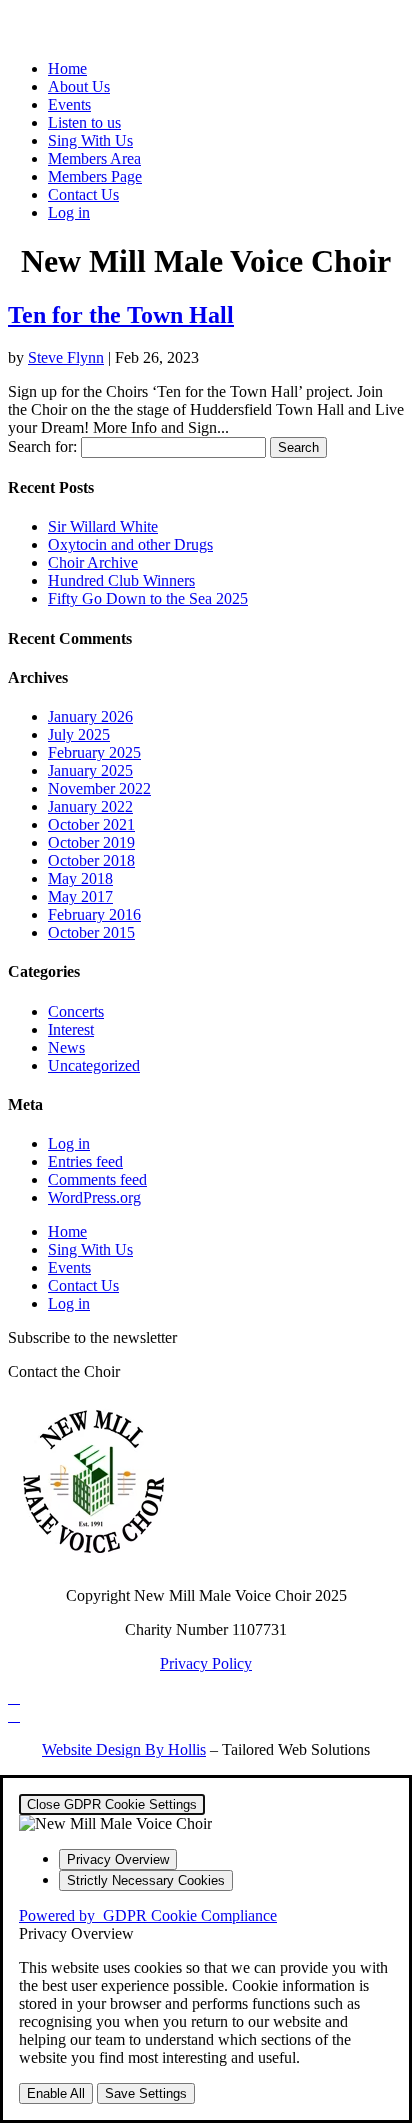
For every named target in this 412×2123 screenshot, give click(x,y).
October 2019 (91, 842)
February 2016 (94, 914)
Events (69, 104)
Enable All (56, 2093)
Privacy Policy (206, 1663)
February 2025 (94, 752)
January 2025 (90, 770)
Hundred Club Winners (121, 580)
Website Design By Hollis (124, 1749)
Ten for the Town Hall (121, 315)
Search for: (42, 446)
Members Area (94, 158)
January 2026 (90, 716)
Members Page (95, 176)
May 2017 (80, 896)
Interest (71, 1029)
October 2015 (91, 932)
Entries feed (85, 1161)
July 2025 (79, 734)
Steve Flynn (66, 357)
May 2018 (80, 878)
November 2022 (99, 788)
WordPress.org (94, 1197)
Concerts (76, 1011)
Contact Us (83, 194)
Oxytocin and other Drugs (130, 544)
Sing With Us (90, 140)
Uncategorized (94, 1065)
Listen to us (84, 122)
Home (67, 68)
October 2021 (91, 824)
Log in (69, 212)
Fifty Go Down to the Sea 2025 (148, 598)
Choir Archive (93, 562)
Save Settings (146, 2093)
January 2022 (90, 806)
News (66, 1047)
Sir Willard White (103, 526)
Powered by (148, 1915)
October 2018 (91, 860)
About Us (79, 86)
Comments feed (97, 1179)
